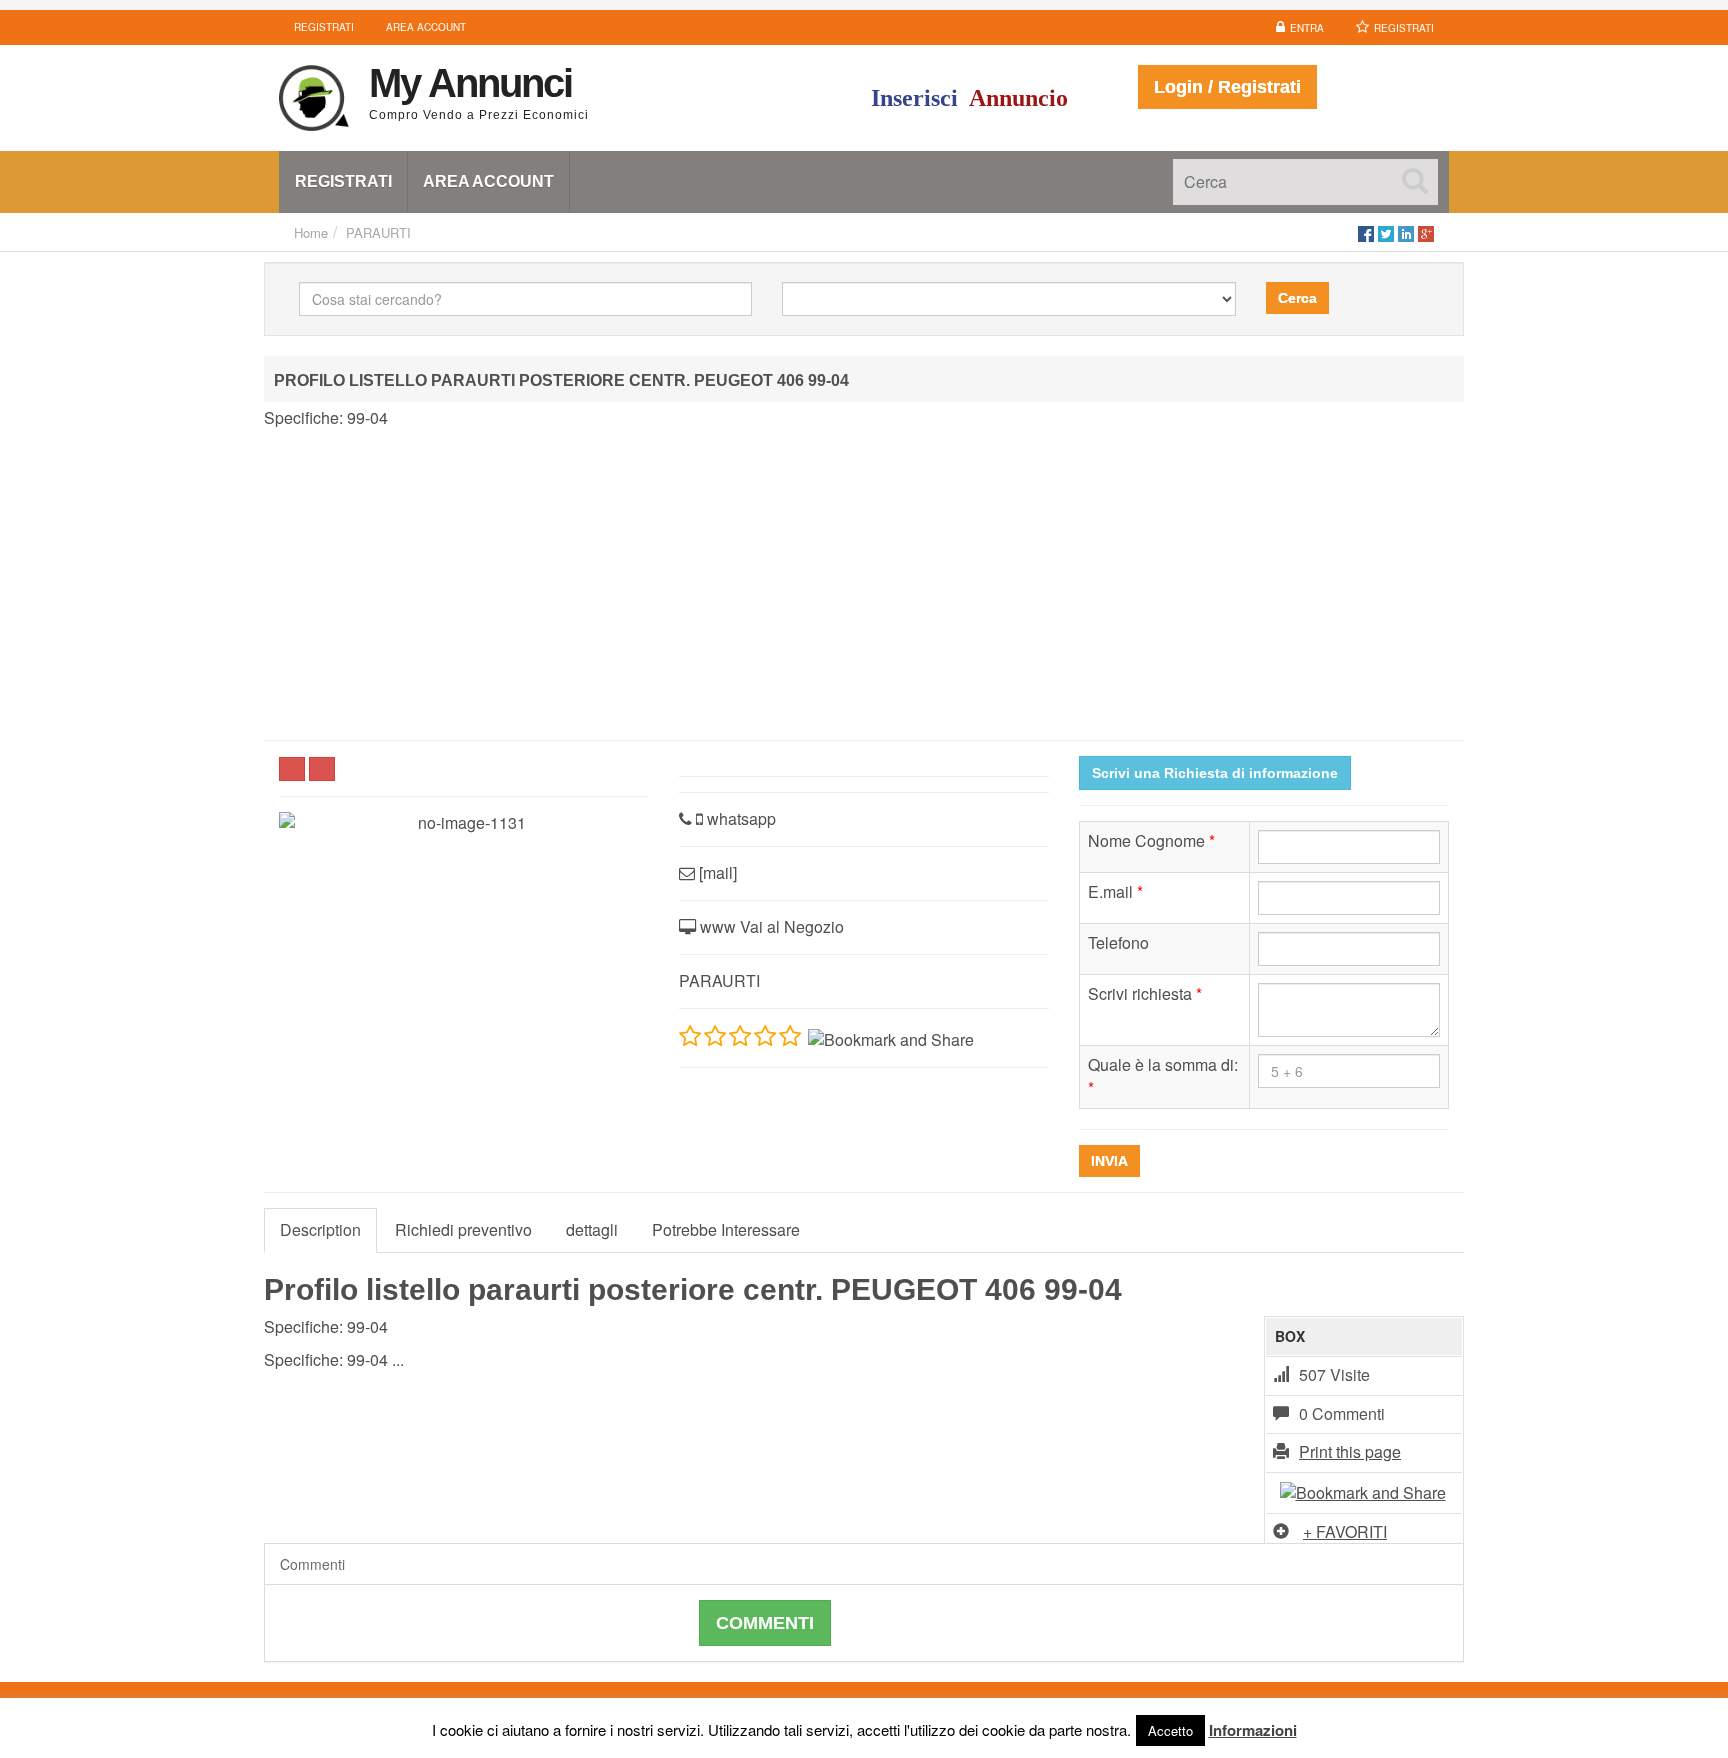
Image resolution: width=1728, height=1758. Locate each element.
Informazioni (1253, 1730)
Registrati (1404, 28)
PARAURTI (378, 232)
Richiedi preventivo (463, 1229)
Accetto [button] (1170, 1730)
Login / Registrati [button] (1227, 87)
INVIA (1109, 1161)
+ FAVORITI (1345, 1531)
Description (320, 1229)
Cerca (1297, 298)
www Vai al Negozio (770, 926)
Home (311, 232)
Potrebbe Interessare (726, 1229)
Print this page (1350, 1451)
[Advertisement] (864, 585)
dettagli (592, 1229)
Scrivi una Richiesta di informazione (1215, 773)
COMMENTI (765, 1623)
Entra (1307, 28)
